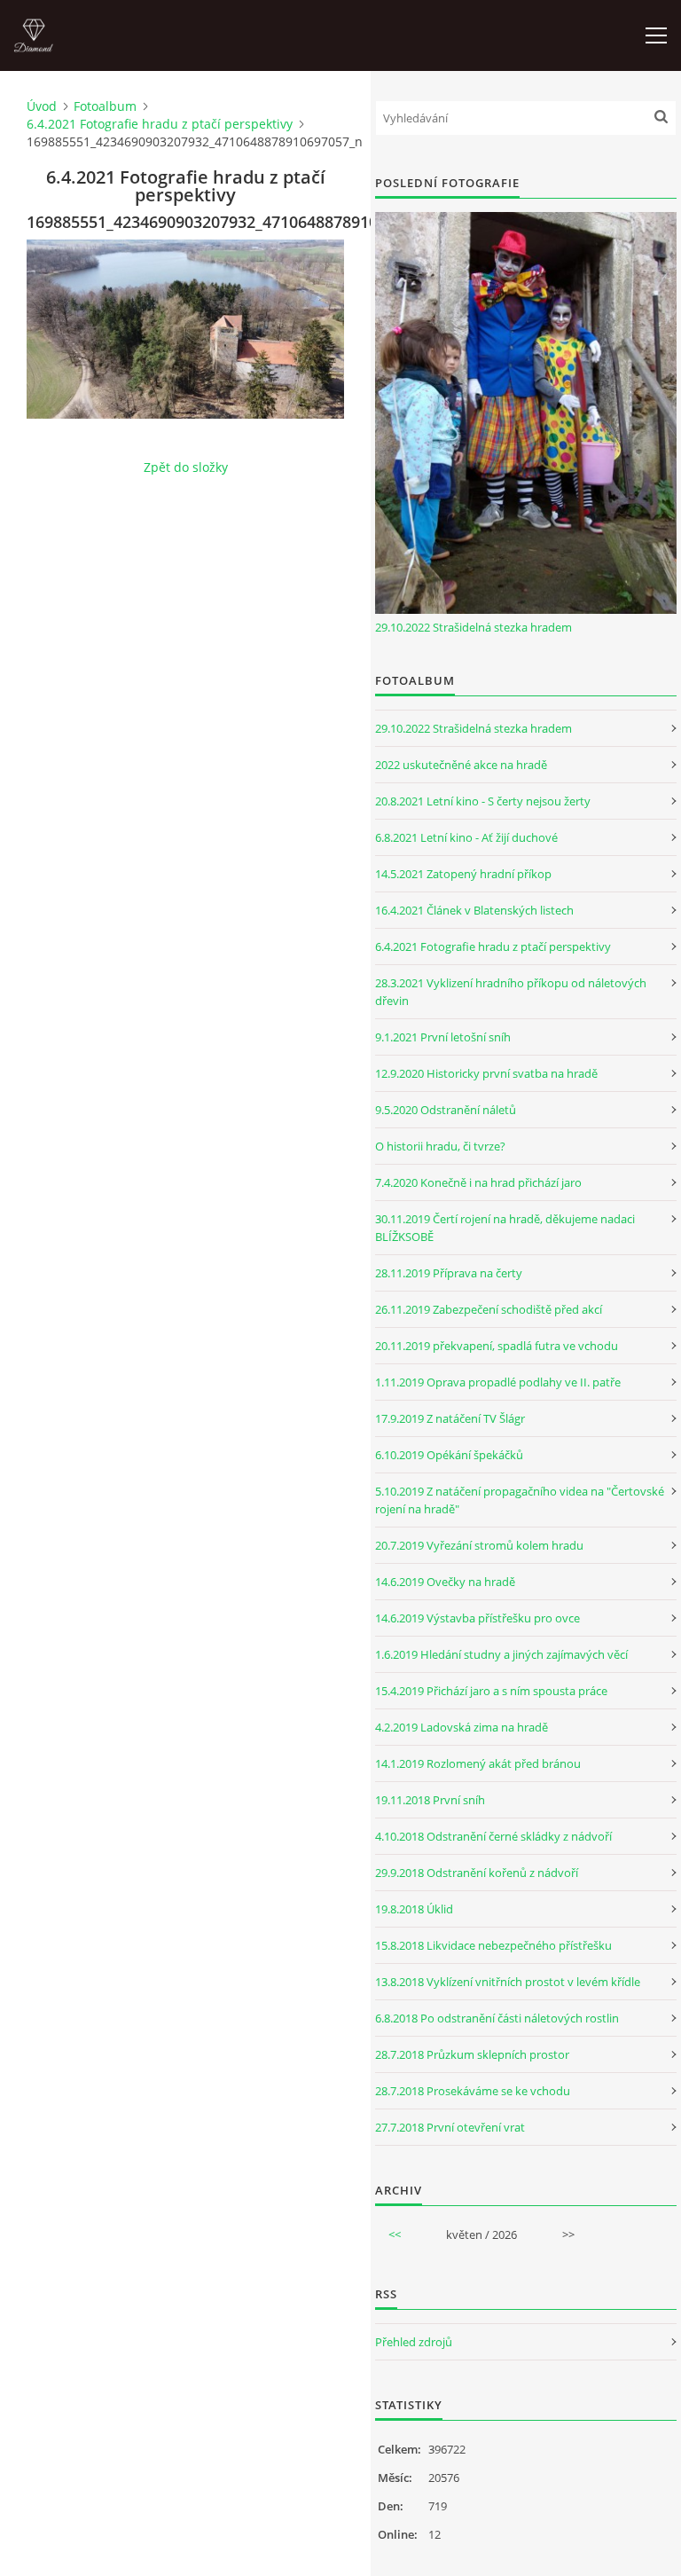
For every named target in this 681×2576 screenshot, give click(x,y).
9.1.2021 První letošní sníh (443, 1037)
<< (395, 2234)
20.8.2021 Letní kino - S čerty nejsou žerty (483, 801)
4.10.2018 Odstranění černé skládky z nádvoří (493, 1836)
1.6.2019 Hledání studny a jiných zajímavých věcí (501, 1654)
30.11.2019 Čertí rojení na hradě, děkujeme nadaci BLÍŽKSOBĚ (505, 1228)
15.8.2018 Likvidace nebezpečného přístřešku (493, 1945)
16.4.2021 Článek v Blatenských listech (474, 910)
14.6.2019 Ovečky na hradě (445, 1582)
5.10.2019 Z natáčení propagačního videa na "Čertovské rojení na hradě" (520, 1500)
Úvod (42, 106)
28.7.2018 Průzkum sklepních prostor (472, 2054)
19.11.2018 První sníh (430, 1800)
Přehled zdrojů (414, 2342)
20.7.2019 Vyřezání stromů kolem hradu (479, 1545)
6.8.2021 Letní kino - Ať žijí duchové (466, 837)
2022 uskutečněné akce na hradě (461, 765)
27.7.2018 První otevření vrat (450, 2127)
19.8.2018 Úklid (414, 1909)
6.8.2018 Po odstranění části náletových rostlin (497, 2018)
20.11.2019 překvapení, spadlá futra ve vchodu (497, 1346)
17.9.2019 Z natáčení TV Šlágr (450, 1418)
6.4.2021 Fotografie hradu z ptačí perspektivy (160, 124)
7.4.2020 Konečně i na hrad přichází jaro (478, 1182)
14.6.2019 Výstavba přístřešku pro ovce (477, 1618)
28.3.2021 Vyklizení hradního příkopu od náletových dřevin (511, 992)
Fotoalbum (105, 106)
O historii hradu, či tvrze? (440, 1146)
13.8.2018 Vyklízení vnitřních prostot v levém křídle (508, 1982)
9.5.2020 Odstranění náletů (446, 1110)
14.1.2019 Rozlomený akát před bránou (478, 1763)
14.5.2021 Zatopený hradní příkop (463, 874)
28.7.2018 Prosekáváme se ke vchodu (473, 2091)
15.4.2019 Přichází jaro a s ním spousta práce (491, 1691)
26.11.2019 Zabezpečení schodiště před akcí (489, 1309)
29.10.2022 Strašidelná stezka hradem (474, 627)
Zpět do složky (186, 467)
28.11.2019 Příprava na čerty (449, 1273)
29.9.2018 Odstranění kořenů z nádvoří (477, 1873)
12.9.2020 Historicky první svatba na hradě (486, 1073)
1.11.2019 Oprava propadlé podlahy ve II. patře (498, 1382)
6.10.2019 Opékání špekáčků (449, 1455)
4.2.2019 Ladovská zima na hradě (462, 1727)
